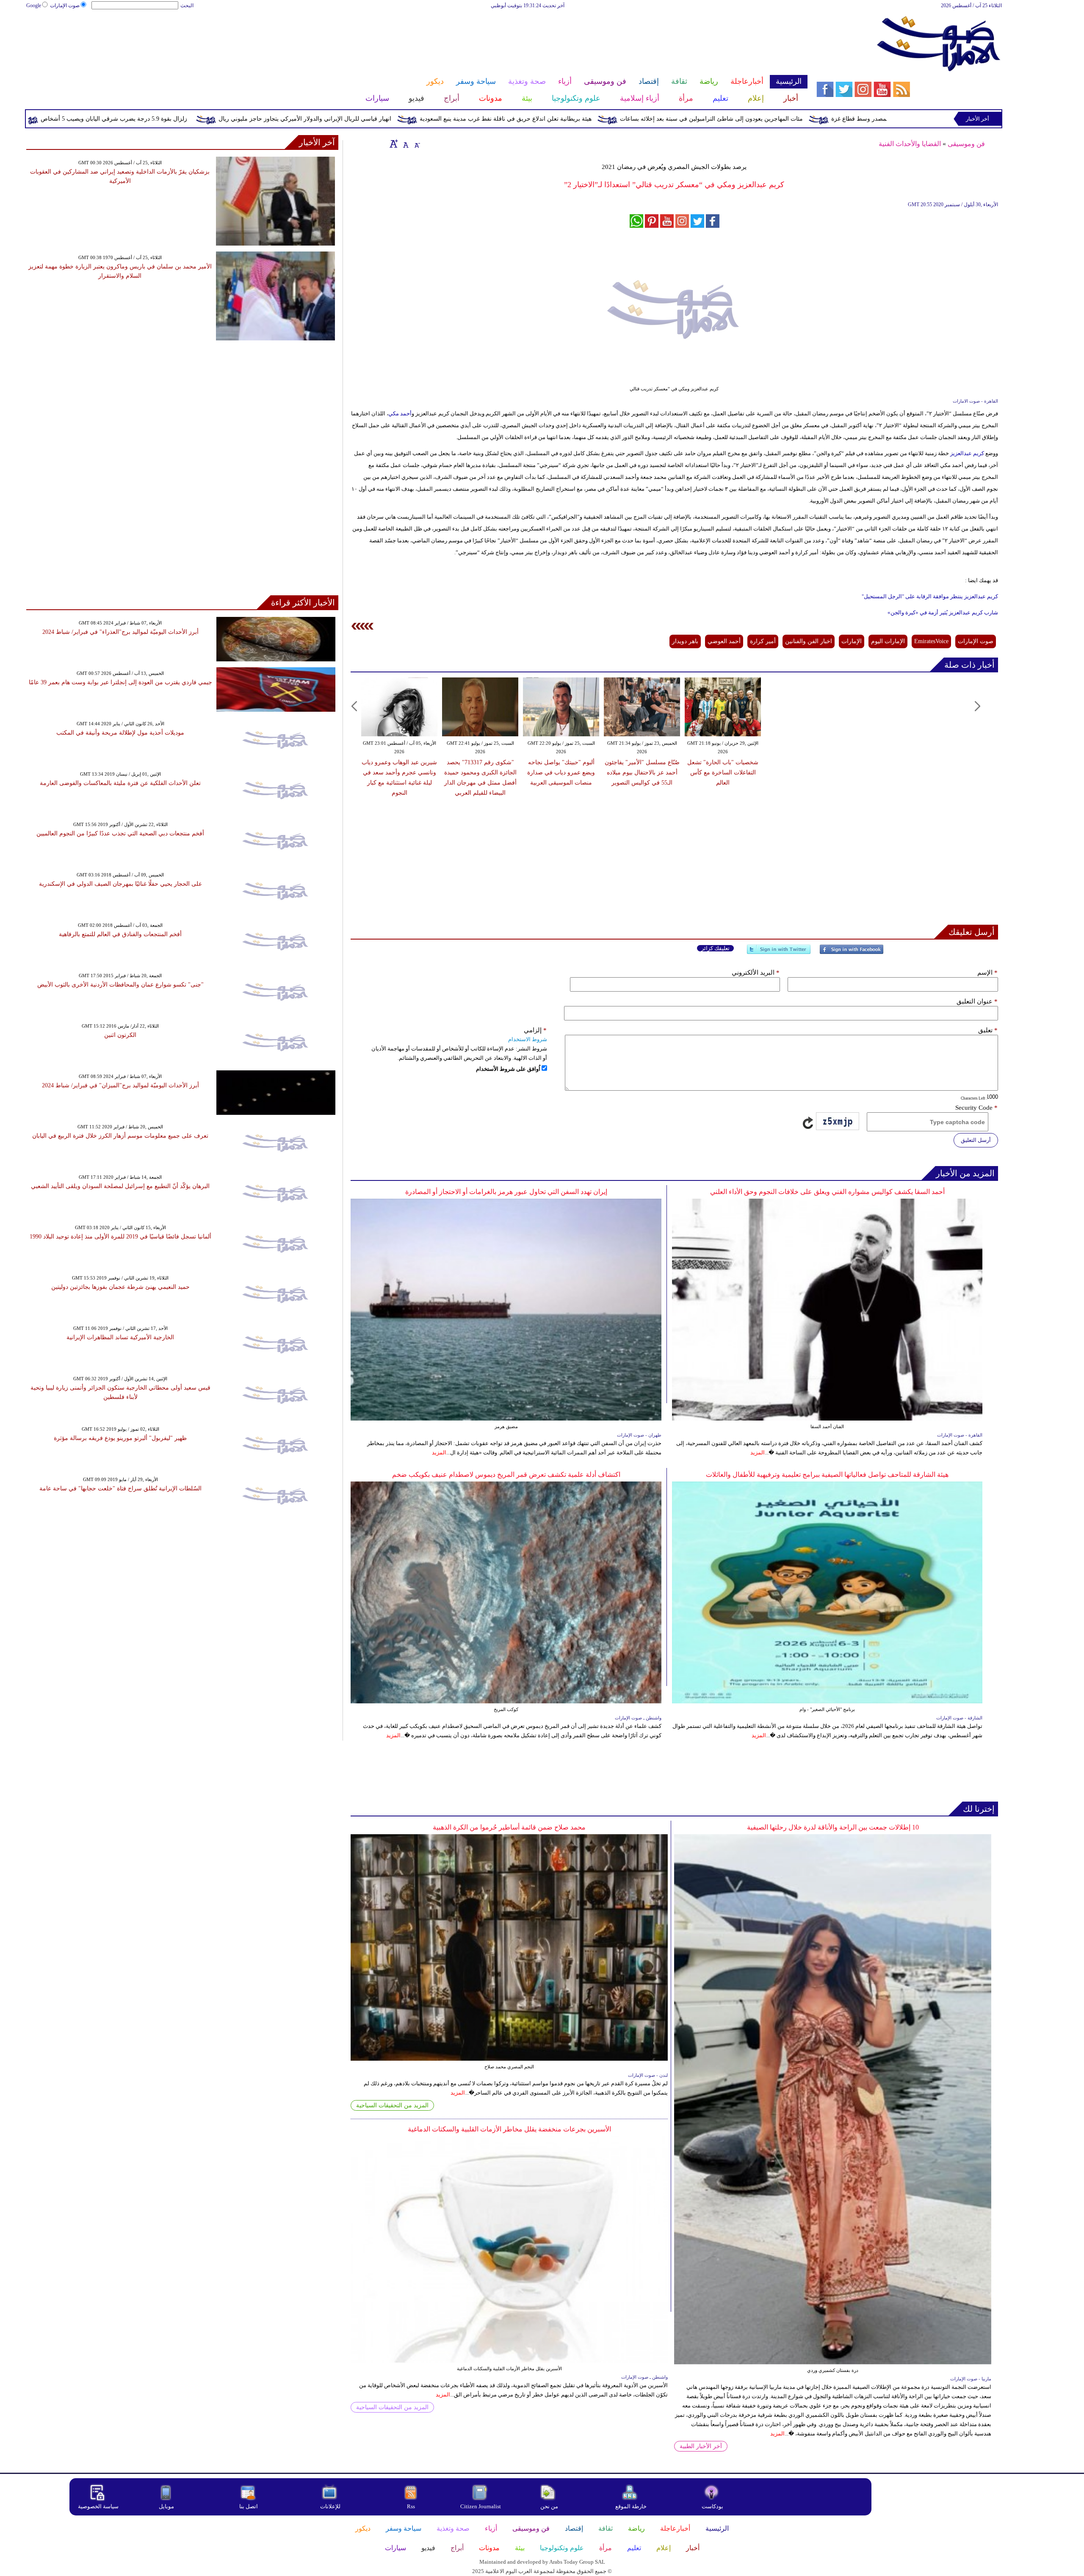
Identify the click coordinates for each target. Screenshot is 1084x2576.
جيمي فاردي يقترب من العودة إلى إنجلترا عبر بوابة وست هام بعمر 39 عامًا (120, 682)
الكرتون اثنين (120, 1035)
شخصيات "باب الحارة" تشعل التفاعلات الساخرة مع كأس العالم (723, 773)
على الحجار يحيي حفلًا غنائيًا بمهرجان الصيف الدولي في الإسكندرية (120, 884)
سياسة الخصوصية (98, 2506)
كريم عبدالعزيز (966, 453)
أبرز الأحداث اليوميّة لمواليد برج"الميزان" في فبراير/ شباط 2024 (120, 1085)
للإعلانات (330, 2506)
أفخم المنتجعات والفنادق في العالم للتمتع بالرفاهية (120, 934)
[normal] (405, 144)
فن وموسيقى (966, 144)
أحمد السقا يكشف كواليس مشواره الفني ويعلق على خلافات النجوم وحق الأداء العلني (827, 1192)
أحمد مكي (400, 413)
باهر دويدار (685, 641)
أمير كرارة (763, 641)
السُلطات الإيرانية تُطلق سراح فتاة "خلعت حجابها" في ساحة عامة (120, 1488)
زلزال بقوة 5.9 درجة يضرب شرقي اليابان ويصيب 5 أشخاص (241, 119)
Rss (412, 2506)
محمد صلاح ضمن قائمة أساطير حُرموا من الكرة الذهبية (509, 1827)
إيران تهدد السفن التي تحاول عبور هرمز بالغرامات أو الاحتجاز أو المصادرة (506, 1192)
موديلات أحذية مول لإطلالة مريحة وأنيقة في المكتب (120, 733)
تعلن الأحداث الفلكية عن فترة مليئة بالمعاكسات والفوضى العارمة (120, 783)
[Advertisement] (417, 37)
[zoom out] (417, 144)
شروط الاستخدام (528, 1039)
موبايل (167, 2506)
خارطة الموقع (631, 2506)
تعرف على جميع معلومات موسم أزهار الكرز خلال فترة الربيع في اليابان (120, 1136)
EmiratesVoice (931, 641)
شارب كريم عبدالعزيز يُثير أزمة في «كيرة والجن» (943, 612)
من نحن (549, 2506)
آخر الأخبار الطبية (701, 2446)
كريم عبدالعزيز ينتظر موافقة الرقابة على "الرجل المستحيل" (930, 596)
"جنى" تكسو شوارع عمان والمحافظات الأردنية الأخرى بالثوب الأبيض (120, 985)
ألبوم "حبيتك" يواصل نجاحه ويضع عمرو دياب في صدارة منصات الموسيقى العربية (561, 773)
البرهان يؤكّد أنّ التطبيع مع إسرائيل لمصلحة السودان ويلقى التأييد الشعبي (120, 1186)
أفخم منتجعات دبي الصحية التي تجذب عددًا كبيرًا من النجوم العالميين (120, 833)
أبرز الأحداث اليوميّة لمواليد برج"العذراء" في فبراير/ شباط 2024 (120, 632)
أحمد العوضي (724, 641)
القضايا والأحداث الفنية (910, 144)
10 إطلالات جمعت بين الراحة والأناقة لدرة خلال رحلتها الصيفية (833, 1827)
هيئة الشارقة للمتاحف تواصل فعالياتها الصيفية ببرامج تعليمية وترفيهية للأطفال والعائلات (827, 1475)
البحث (187, 6)
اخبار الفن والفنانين (809, 641)
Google (34, 6)
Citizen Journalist (481, 2506)
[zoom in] (394, 144)
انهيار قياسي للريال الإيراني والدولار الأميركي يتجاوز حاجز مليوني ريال (431, 119)
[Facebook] (852, 953)
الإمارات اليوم (888, 641)
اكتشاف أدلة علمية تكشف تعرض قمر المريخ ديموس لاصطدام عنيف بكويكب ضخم (506, 1475)
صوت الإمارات (65, 6)
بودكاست (712, 2506)
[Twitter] (779, 953)
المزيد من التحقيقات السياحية (392, 2105)
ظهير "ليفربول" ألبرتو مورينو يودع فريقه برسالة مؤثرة (120, 1438)
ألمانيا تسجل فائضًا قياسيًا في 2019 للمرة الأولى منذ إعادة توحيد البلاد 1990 (120, 1237)
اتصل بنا (249, 2506)
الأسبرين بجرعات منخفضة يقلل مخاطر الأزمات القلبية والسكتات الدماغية (509, 2129)
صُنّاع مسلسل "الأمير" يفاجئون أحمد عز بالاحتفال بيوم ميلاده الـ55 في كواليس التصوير (642, 773)
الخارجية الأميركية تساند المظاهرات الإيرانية (120, 1337)
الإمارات (852, 641)
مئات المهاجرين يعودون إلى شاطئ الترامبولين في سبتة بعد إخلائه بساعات (838, 119)
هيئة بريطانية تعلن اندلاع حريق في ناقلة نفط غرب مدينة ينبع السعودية (632, 119)
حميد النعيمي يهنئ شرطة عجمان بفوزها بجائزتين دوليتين (120, 1287)
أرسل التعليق (976, 1140)
